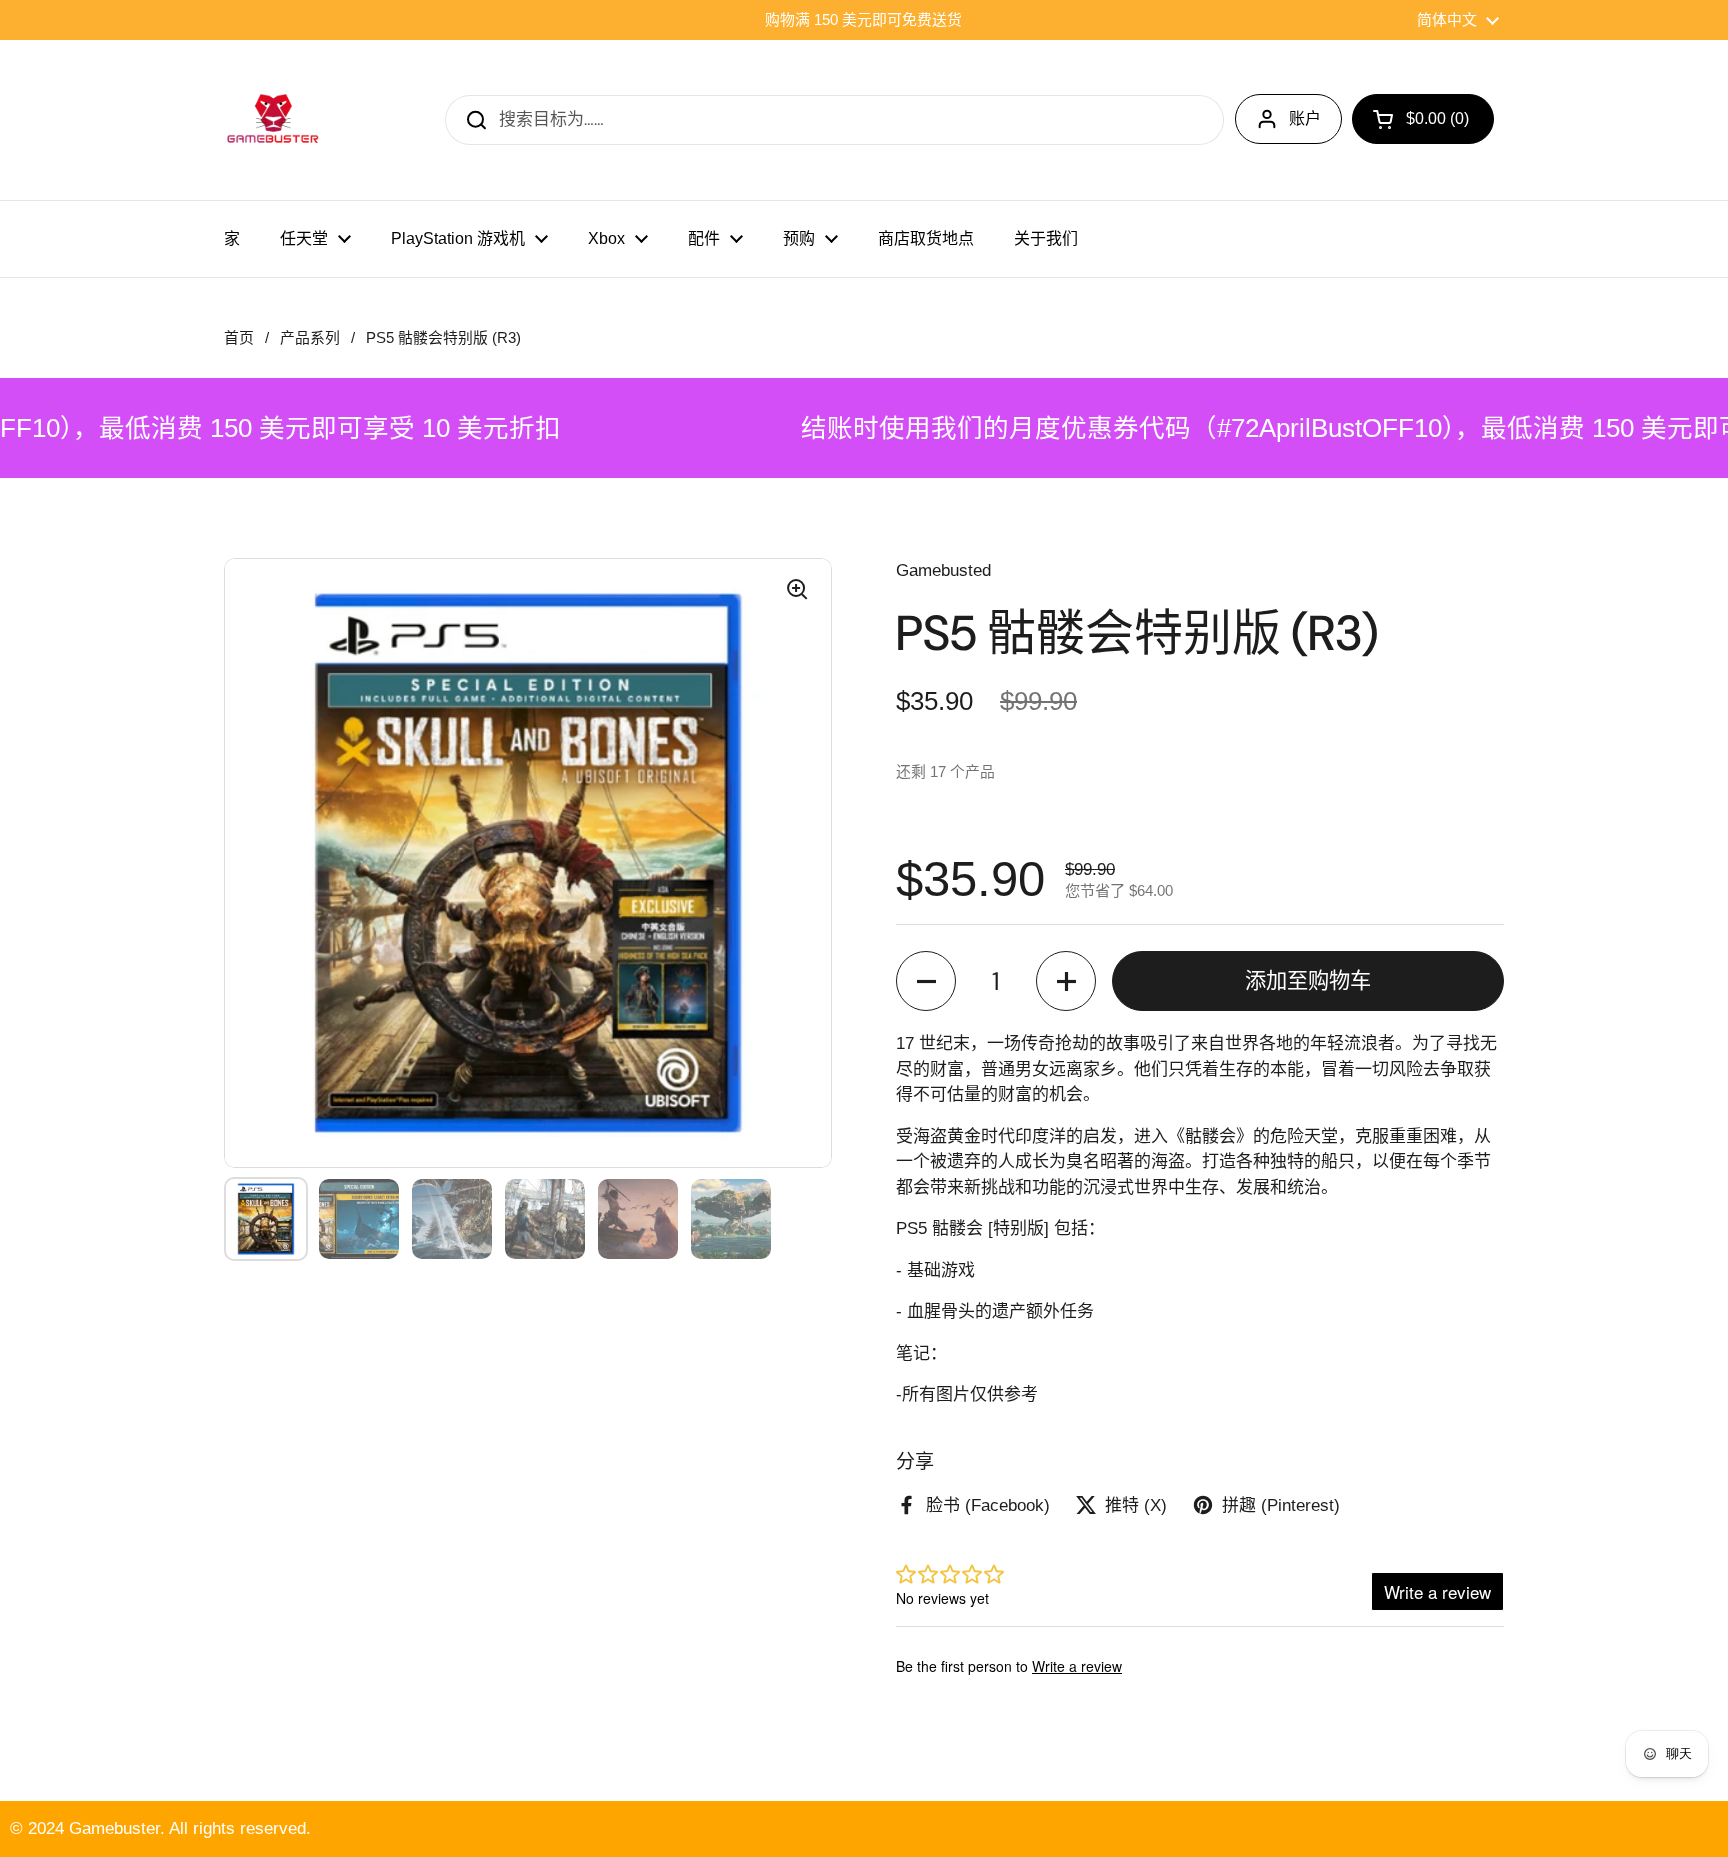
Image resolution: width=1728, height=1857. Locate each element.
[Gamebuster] (274, 120)
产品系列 (310, 338)
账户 (1305, 118)
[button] (926, 981)
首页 (239, 338)
